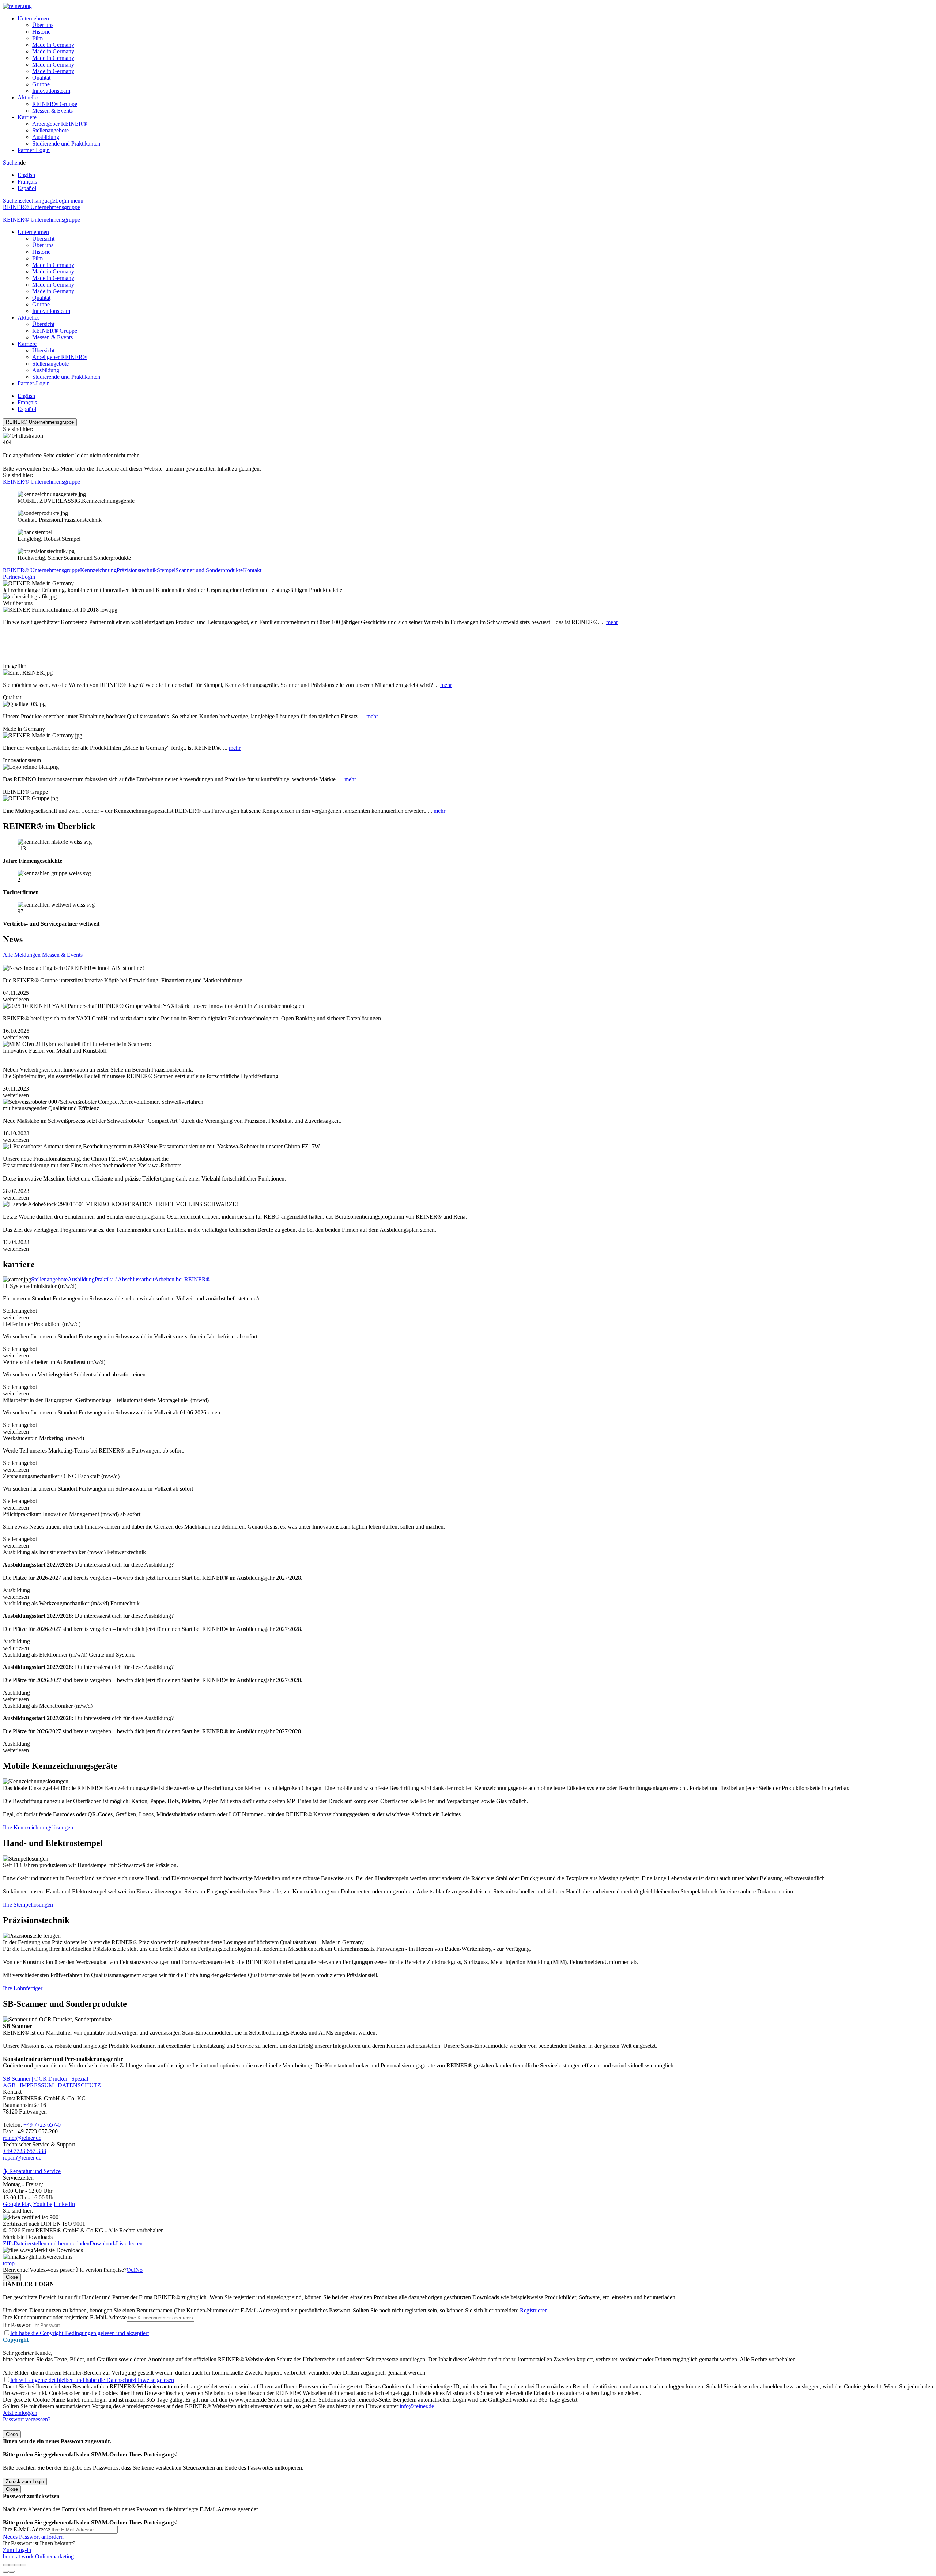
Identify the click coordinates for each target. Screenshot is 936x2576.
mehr (612, 622)
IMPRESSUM (37, 2085)
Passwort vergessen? (27, 2419)
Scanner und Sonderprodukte (209, 570)
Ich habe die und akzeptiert (80, 2333)
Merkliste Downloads (58, 2250)
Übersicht (43, 239)
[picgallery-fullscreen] (18, 2565)
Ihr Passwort (17, 2325)
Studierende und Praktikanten (66, 143)
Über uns (43, 25)
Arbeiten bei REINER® (182, 1279)
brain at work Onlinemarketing (38, 2556)
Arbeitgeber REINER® (60, 124)
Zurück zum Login (25, 2481)
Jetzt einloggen (20, 2413)
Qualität (41, 78)
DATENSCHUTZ (80, 2085)
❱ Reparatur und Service (32, 2171)
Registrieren (534, 2310)
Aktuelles (29, 97)
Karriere (27, 117)
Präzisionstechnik (137, 570)
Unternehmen (33, 18)
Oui (131, 2270)
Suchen (12, 163)
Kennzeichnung (98, 570)
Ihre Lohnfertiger (23, 1988)
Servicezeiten (18, 2178)
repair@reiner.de (22, 2158)
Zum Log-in (17, 2550)
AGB (9, 2085)
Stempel (166, 570)
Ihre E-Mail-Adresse (27, 2529)
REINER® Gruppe (55, 104)
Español (27, 188)
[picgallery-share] (12, 2565)
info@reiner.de (417, 2406)
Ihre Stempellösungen (28, 1905)
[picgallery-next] (12, 2572)
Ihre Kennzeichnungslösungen (38, 1827)
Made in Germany (53, 45)
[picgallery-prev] (6, 2572)
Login (62, 201)
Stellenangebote (50, 130)
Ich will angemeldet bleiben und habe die (92, 2380)
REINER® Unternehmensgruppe (41, 207)
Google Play (17, 2204)
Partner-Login (34, 150)
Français (27, 182)
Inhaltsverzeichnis (52, 2257)
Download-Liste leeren (116, 2243)
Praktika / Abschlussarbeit (124, 1279)
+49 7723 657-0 (42, 2125)
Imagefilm (15, 666)
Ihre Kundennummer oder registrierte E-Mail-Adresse (65, 2317)
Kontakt (252, 570)
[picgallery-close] (6, 2565)
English (26, 175)
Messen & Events (52, 111)
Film (37, 38)
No (139, 2270)
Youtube (43, 2204)
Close (12, 2277)
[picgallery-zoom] (23, 2565)
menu (77, 201)
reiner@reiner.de (22, 2138)
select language (38, 201)
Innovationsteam (51, 91)
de (27, 175)
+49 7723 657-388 (24, 2151)
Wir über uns (18, 603)
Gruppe (41, 84)
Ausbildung (46, 137)
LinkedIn (64, 2204)
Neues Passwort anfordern (33, 2537)
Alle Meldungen (22, 955)
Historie (41, 32)
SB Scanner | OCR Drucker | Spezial (46, 2079)
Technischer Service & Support (39, 2144)
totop (9, 2263)
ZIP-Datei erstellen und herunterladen (46, 2243)
